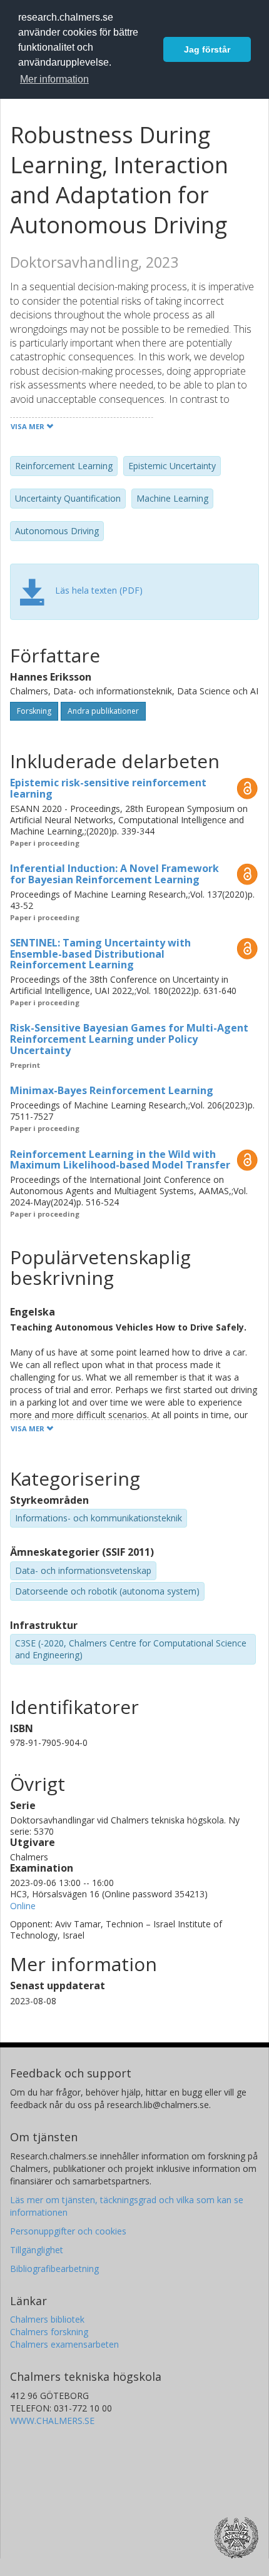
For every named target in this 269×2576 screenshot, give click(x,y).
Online (23, 1906)
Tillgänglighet (37, 2250)
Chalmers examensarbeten (64, 2344)
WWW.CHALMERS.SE (52, 2421)
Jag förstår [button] (207, 49)
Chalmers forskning (49, 2332)
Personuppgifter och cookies (68, 2231)
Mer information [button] (54, 79)
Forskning (34, 711)
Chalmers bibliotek (47, 2319)
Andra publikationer (103, 711)
